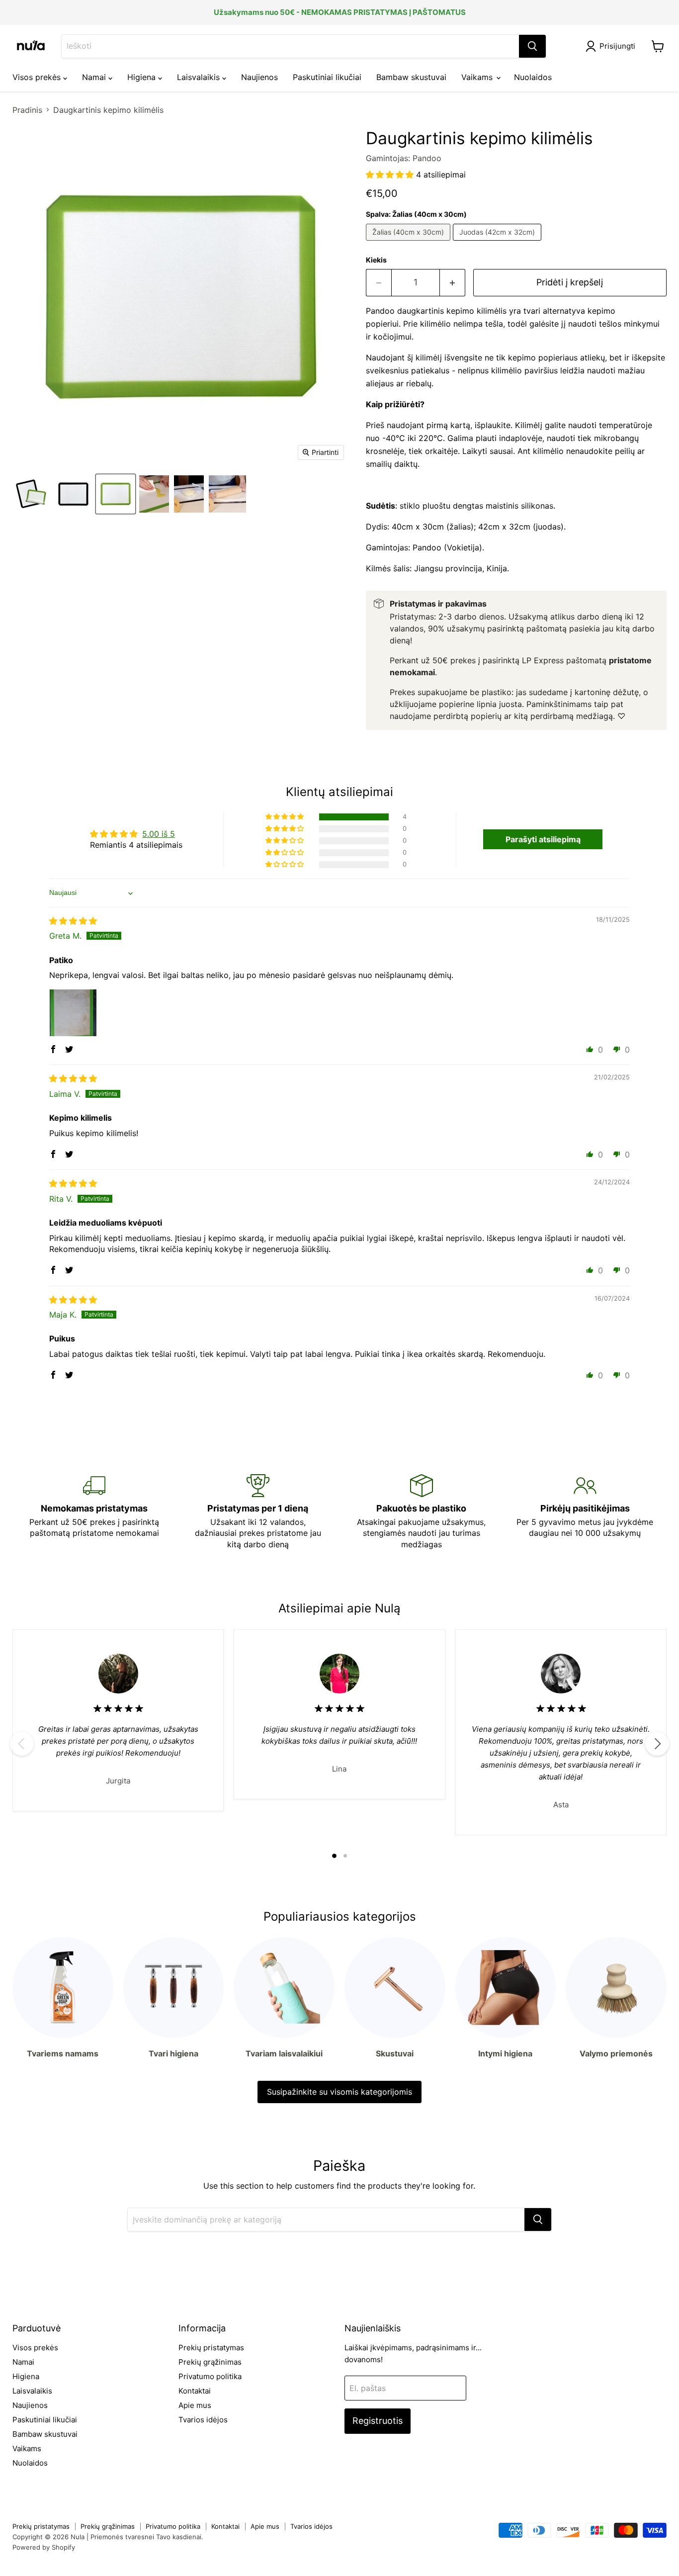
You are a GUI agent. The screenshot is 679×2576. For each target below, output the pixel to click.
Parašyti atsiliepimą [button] (543, 839)
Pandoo (427, 158)
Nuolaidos (533, 77)
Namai (95, 77)
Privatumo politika (210, 2376)
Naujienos (259, 77)
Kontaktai (195, 2391)
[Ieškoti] (532, 46)
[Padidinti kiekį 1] (453, 283)
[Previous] (22, 1744)
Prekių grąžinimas (210, 2362)
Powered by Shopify (44, 2547)
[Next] (657, 1744)
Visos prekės (38, 77)
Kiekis (376, 260)
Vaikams (478, 77)
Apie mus (195, 2405)
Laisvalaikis (200, 77)
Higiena (143, 77)
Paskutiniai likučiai (327, 77)
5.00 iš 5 (159, 834)
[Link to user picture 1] (73, 1013)
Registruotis (378, 2421)
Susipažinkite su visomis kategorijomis (339, 2092)
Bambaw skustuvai (411, 77)
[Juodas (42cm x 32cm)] (498, 243)
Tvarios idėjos (203, 2420)
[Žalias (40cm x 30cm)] (409, 243)
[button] (391, 175)
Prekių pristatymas (211, 2348)
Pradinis (27, 110)
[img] (73, 921)
